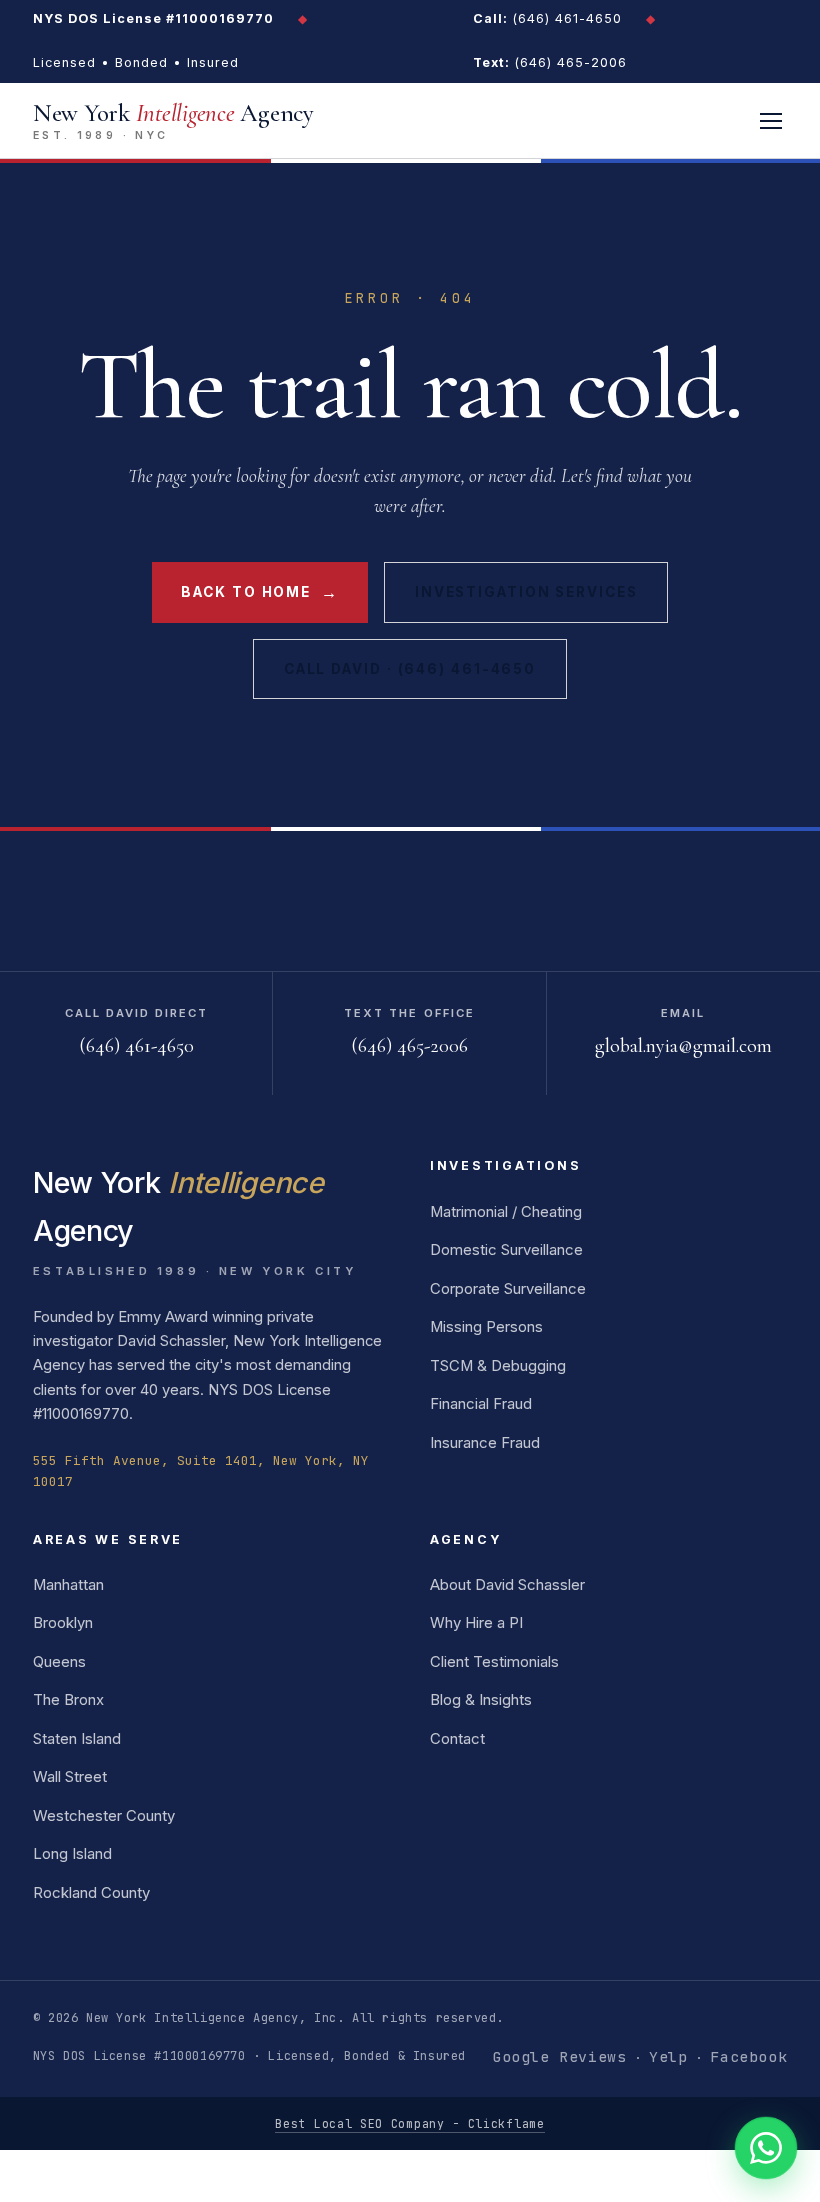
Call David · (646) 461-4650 (410, 669)
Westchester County (104, 1816)
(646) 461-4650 (547, 18)
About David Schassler (507, 1585)
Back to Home (259, 592)
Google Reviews (559, 2056)
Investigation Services (526, 592)
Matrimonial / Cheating (506, 1212)
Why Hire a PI (476, 1623)
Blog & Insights (481, 1700)
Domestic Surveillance (506, 1250)
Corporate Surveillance (508, 1289)
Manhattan (68, 1585)
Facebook (748, 2056)
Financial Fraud (481, 1404)
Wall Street (70, 1777)
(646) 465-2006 (550, 62)
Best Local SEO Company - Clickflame (409, 2123)
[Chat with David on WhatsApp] (766, 2148)
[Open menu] (771, 121)
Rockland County (91, 1893)
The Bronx (68, 1700)
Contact (457, 1739)
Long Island (72, 1854)
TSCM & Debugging (498, 1366)
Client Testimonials (494, 1662)
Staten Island (77, 1739)
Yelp (668, 2056)
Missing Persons (486, 1327)
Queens (59, 1662)
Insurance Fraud (485, 1443)
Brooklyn (63, 1623)
